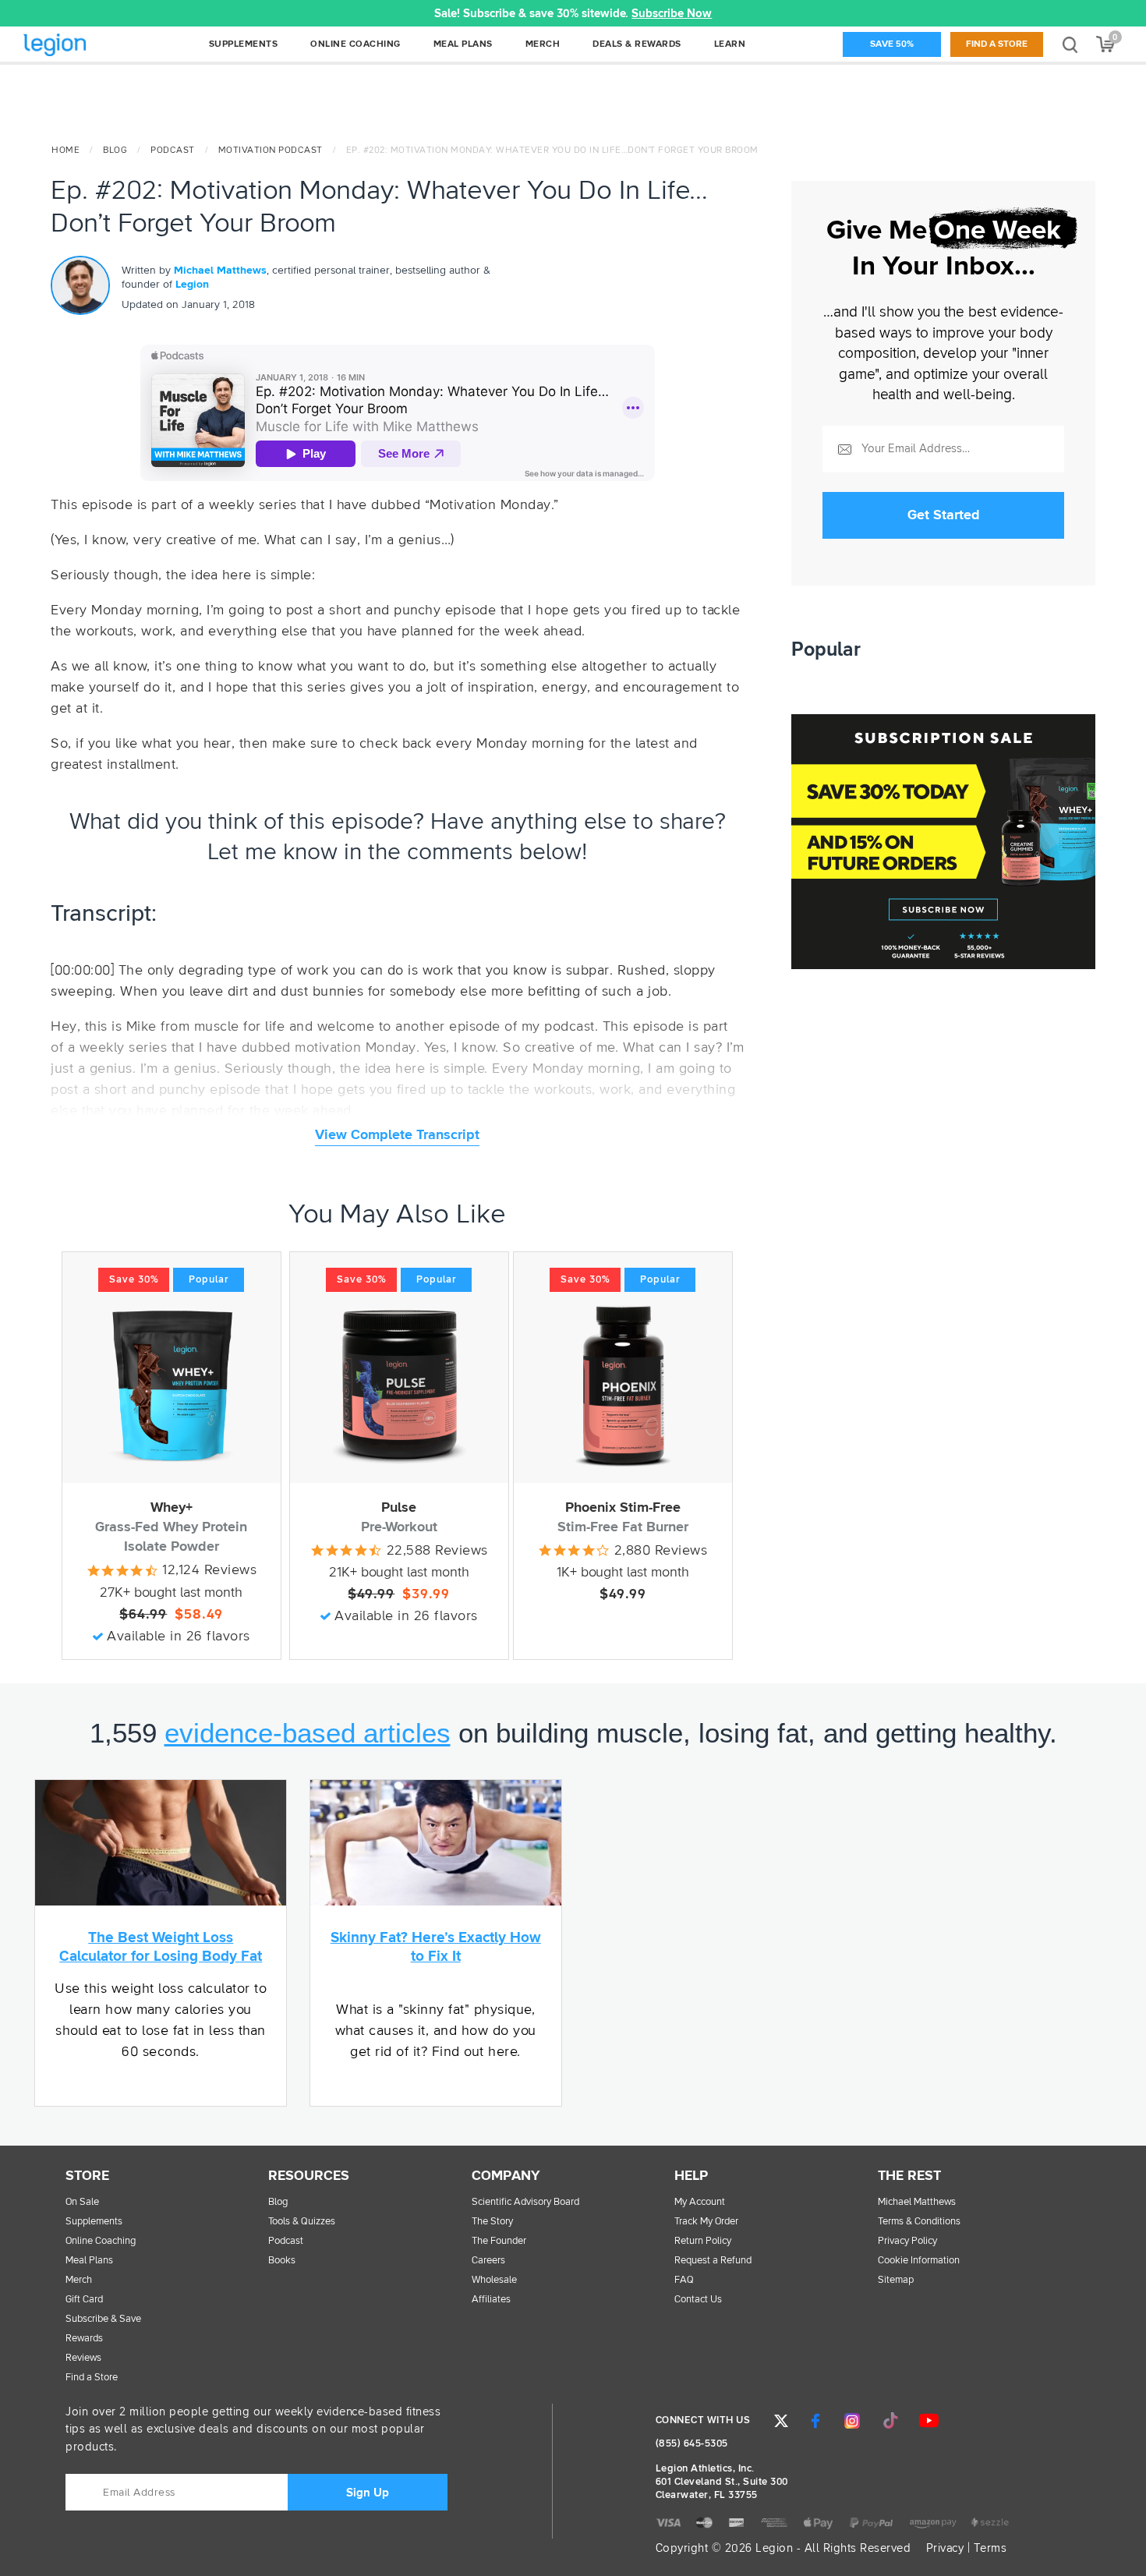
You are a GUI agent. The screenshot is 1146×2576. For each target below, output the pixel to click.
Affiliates (491, 2300)
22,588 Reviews (437, 1551)
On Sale (82, 2202)
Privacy (945, 2548)
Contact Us (698, 2300)
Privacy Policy (907, 2241)
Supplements (94, 2222)
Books (282, 2261)
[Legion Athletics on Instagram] (852, 2421)
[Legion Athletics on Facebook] (815, 2421)
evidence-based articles (308, 1733)
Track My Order (706, 2222)
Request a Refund (713, 2261)
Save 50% (892, 44)
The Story (492, 2222)
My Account (700, 2202)
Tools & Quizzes (302, 2222)
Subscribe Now (672, 14)
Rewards (84, 2339)
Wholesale (494, 2280)
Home (65, 150)
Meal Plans (89, 2261)
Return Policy (703, 2241)
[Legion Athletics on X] (781, 2421)
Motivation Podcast (271, 150)
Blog (115, 150)
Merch (79, 2280)
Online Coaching (101, 2241)
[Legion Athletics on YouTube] (928, 2421)
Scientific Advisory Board (525, 2202)
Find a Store (997, 44)
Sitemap (896, 2280)
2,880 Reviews (661, 1551)
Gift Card (84, 2300)
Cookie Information (919, 2261)
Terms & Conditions (919, 2222)
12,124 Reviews (209, 1570)
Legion (89, 46)
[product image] (172, 1385)
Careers (488, 2261)
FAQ (684, 2280)
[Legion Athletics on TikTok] (890, 2421)
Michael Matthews (220, 271)
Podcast (173, 150)
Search (1070, 44)
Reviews (83, 2358)
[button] (333, 13)
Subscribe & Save (103, 2319)
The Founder (499, 2241)
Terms (990, 2548)
